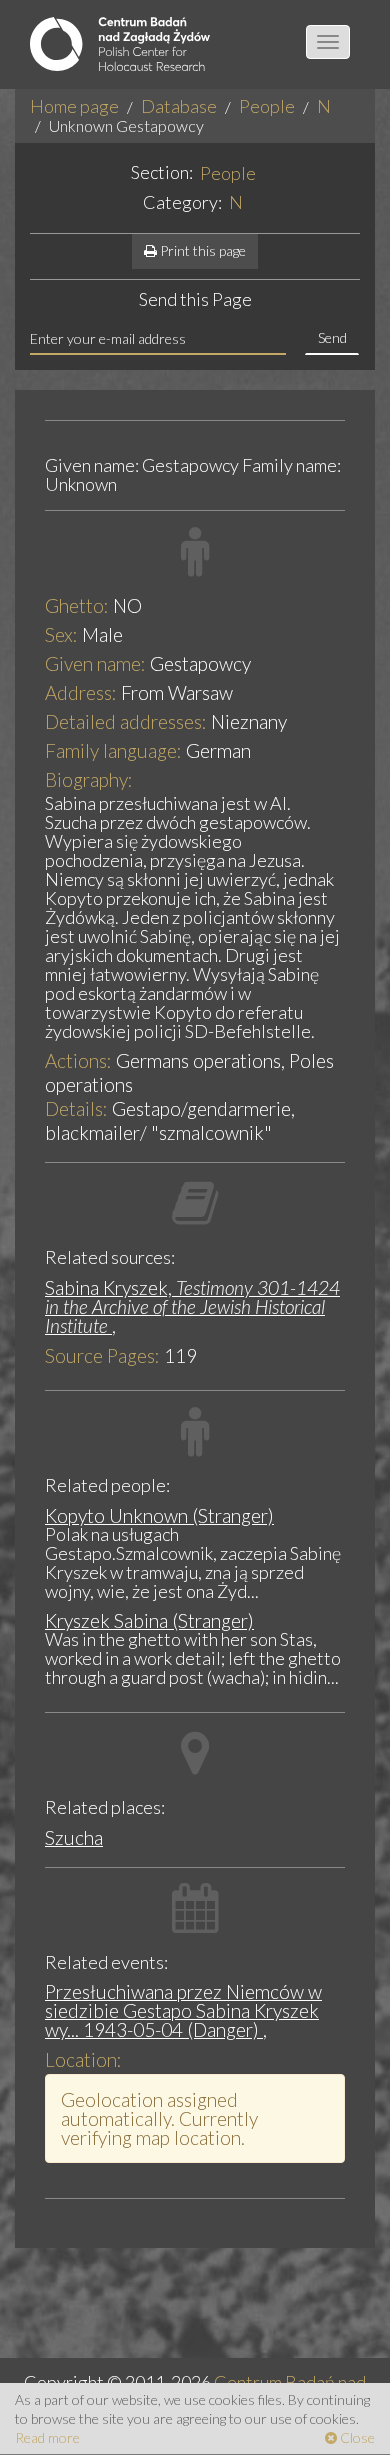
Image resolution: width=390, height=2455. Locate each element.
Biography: (89, 779)
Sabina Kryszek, (192, 1306)
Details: (76, 1108)
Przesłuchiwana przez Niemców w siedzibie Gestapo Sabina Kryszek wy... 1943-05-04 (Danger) (183, 2010)
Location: (83, 2059)
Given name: (95, 663)
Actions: (78, 1060)
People (267, 106)
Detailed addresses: (126, 721)
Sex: (61, 634)
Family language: (113, 750)
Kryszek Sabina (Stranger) (149, 1620)
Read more (47, 2437)
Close (356, 2437)
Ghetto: (77, 605)
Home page (74, 106)
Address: (81, 692)
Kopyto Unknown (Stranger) (159, 1515)
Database (179, 106)
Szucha (74, 1837)
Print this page (201, 250)
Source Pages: (102, 1355)
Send (332, 337)
